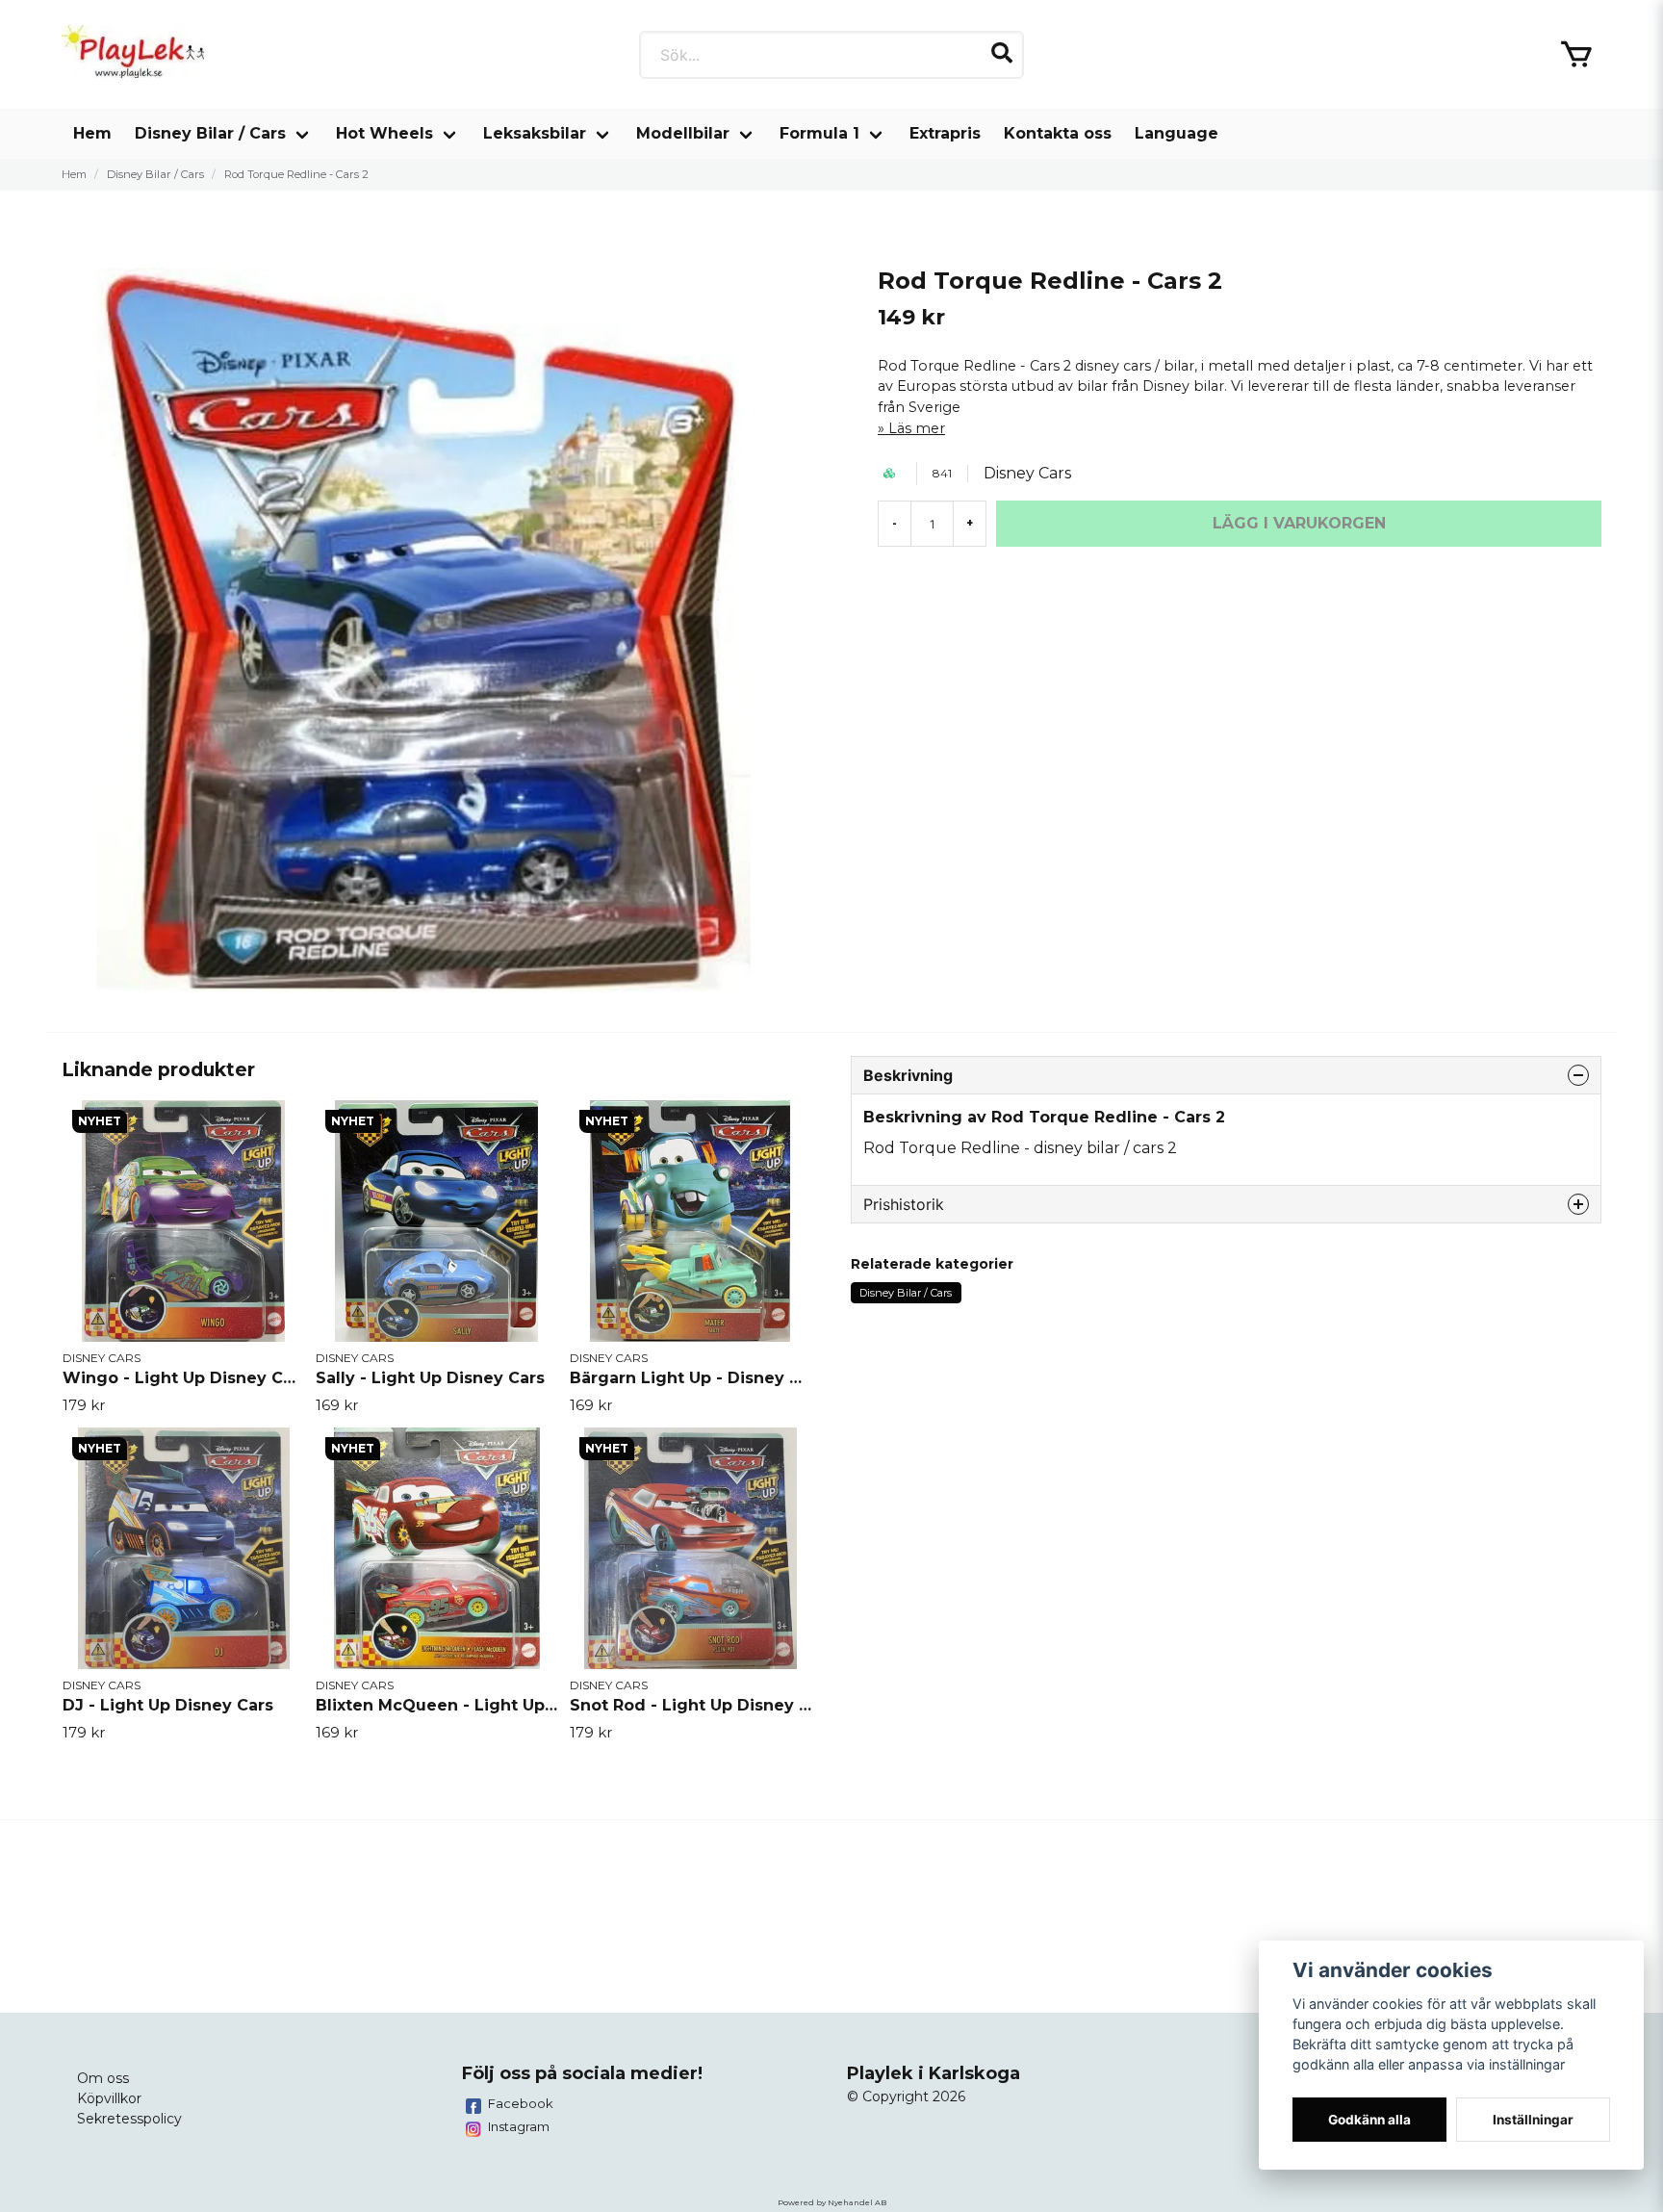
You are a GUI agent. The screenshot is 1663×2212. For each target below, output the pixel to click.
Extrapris (945, 133)
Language (1177, 133)
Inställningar (1533, 2120)
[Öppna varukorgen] (1576, 55)
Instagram (519, 2126)
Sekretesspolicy (129, 2119)
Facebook (521, 2103)
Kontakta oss (1058, 133)
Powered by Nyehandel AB (832, 2202)
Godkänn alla (1369, 2120)
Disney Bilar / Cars (210, 133)
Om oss (103, 2078)
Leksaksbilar (535, 133)
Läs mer (917, 428)
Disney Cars (1027, 473)
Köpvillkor (109, 2098)
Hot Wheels (384, 133)
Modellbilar (683, 133)
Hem (92, 133)
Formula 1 (819, 133)
